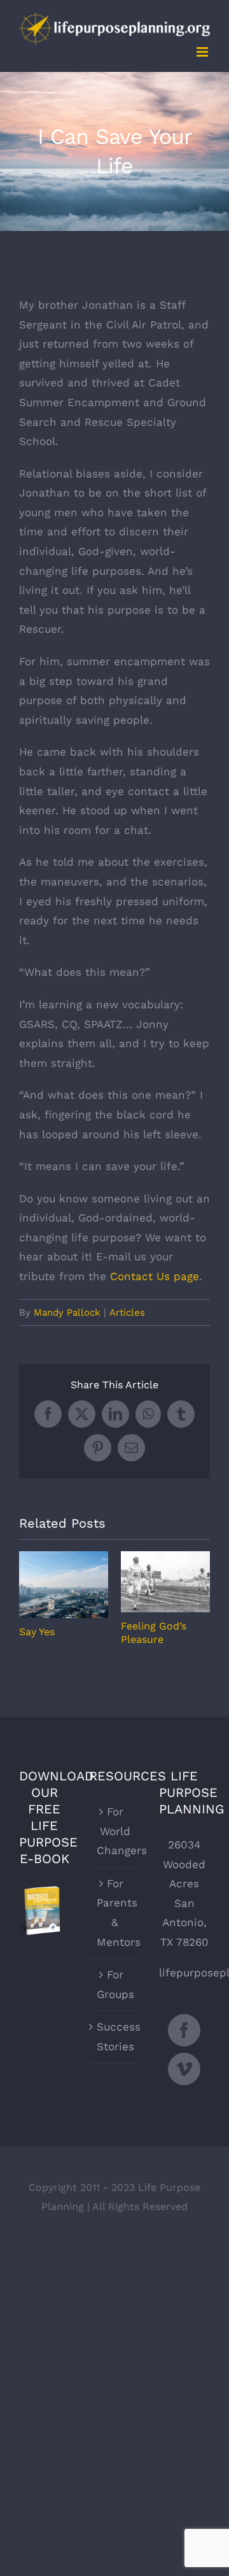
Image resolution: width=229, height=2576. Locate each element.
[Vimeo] (184, 2069)
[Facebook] (184, 2030)
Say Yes (64, 1585)
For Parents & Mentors (115, 1913)
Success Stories (115, 2037)
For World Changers (115, 1831)
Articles (127, 1313)
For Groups (115, 1984)
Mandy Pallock (67, 1313)
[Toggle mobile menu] (203, 52)
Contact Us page (155, 1276)
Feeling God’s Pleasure (166, 1582)
